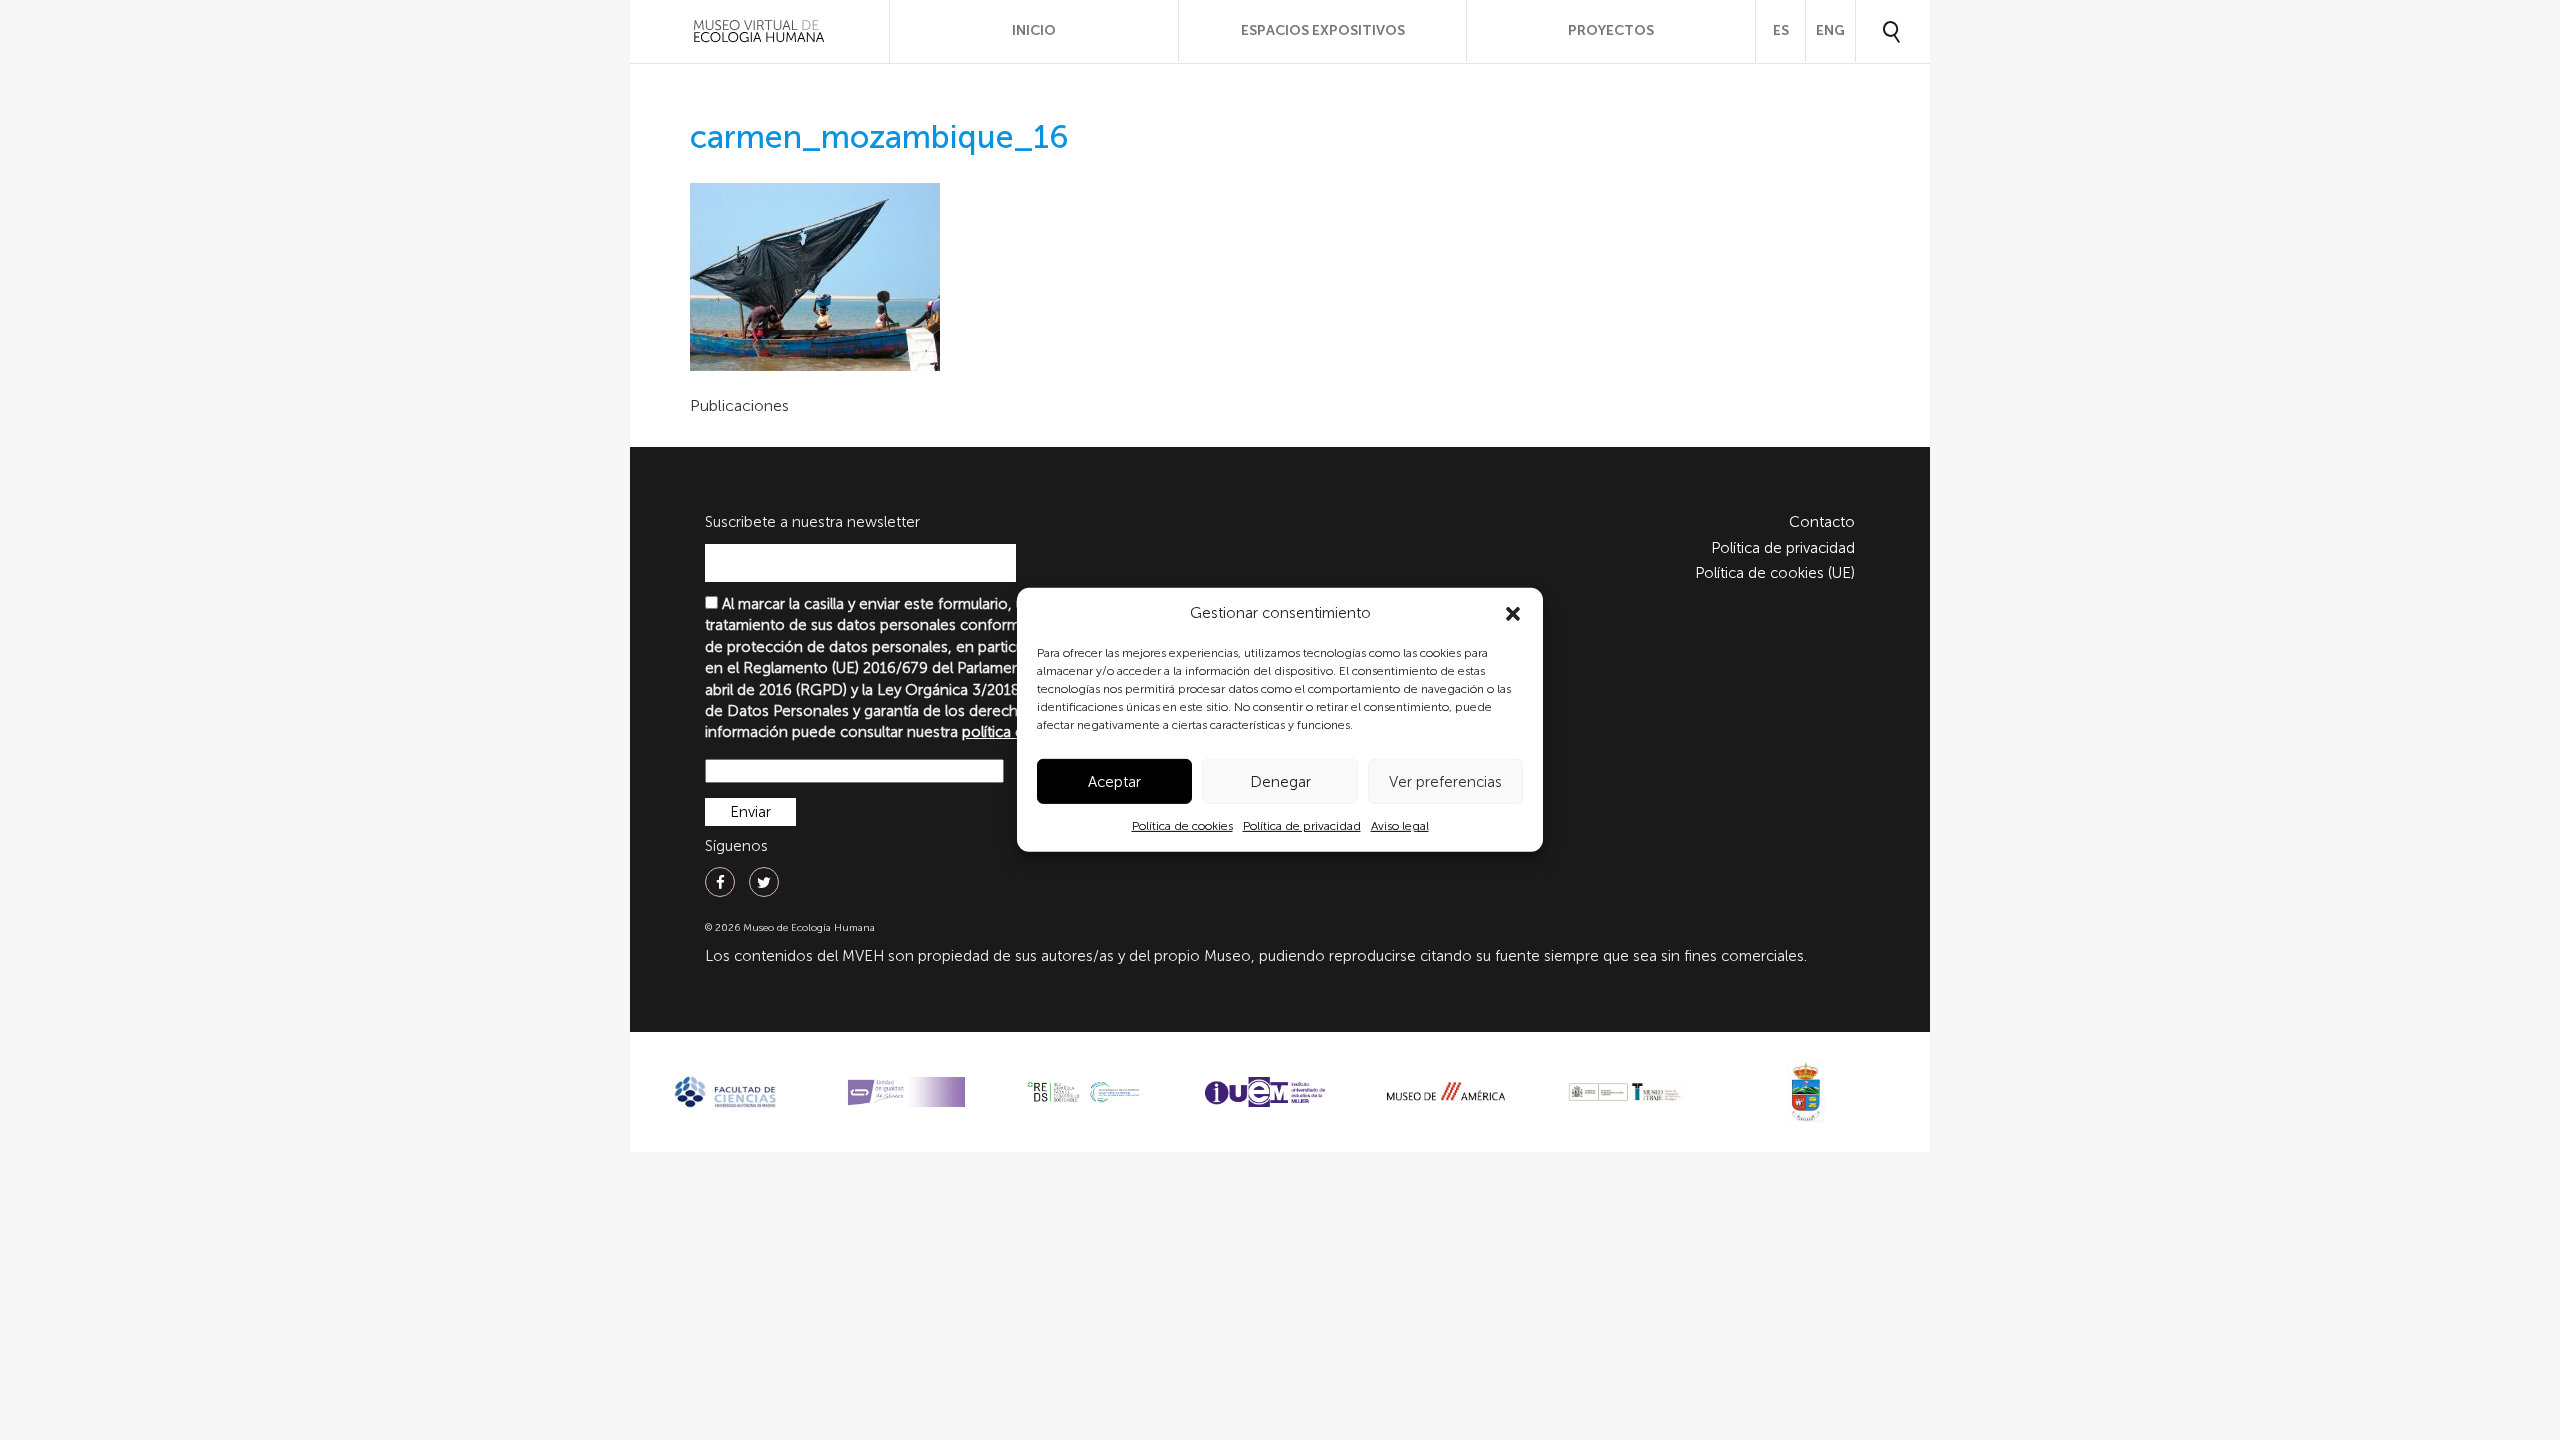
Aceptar (1114, 782)
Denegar (1280, 782)
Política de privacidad (1302, 826)
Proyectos (1611, 30)
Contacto (1822, 522)
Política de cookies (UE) (1775, 573)
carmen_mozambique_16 (879, 137)
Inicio (1034, 30)
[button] (1513, 614)
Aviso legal (1400, 826)
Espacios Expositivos (1323, 30)
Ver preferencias (1445, 782)
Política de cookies (1182, 826)
